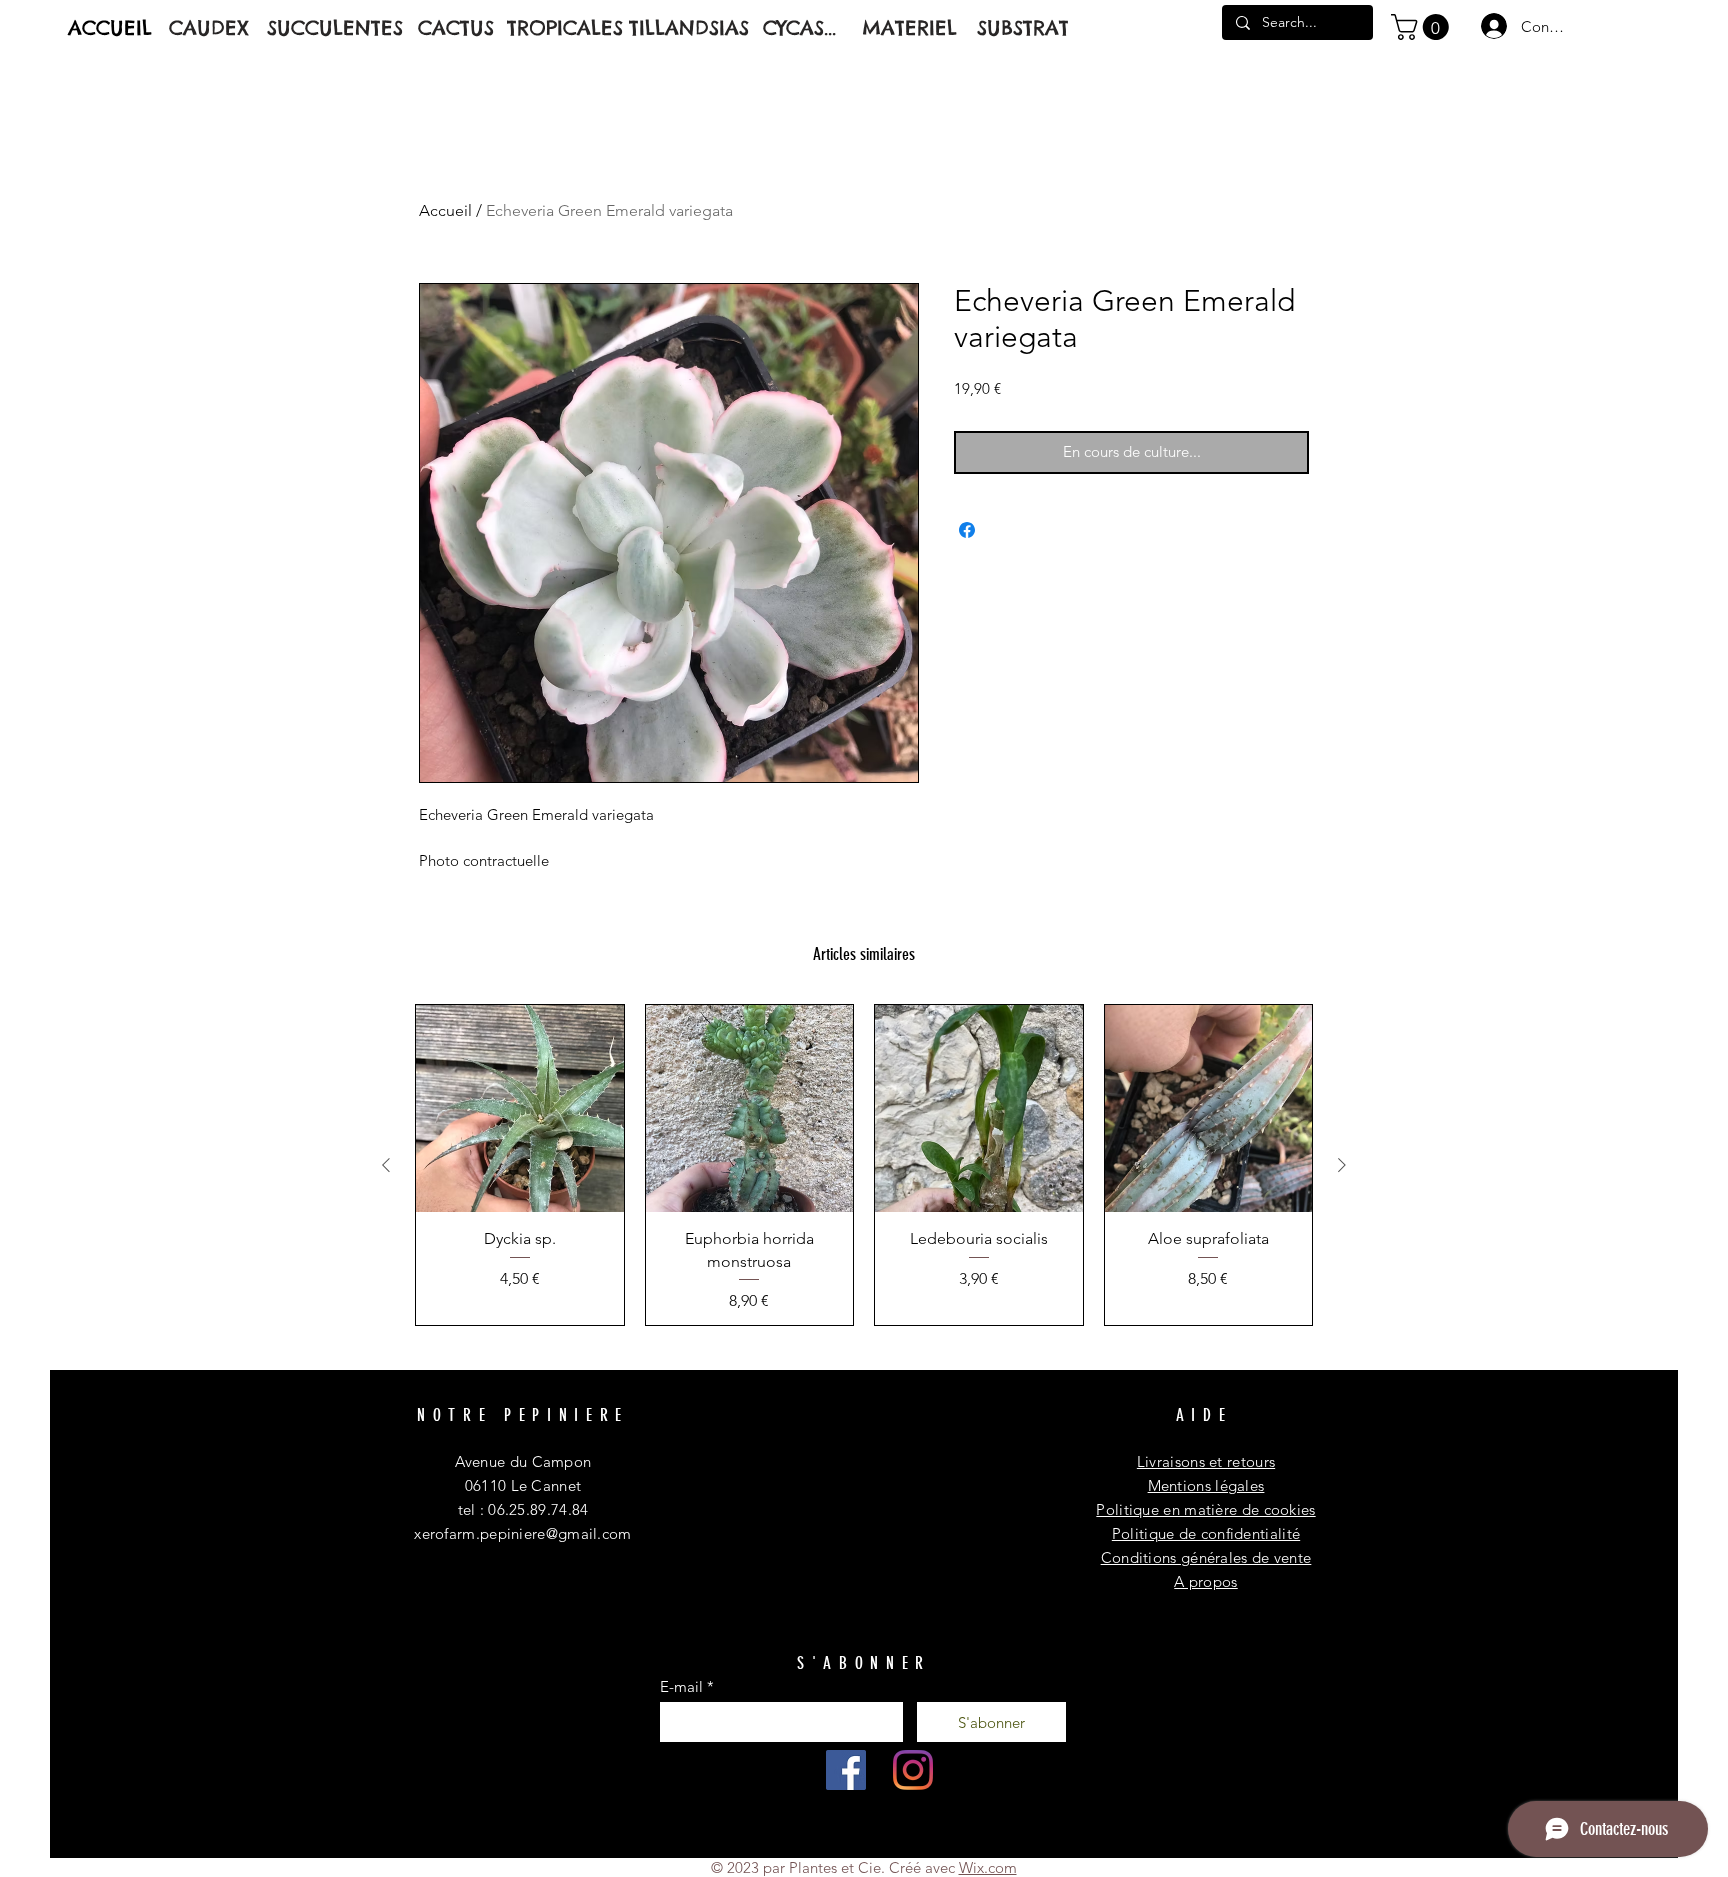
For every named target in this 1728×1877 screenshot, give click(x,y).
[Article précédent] (386, 1165)
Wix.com (988, 1867)
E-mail (681, 1686)
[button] (1423, 27)
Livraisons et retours (1206, 1461)
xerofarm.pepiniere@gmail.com (522, 1533)
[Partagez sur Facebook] (967, 530)
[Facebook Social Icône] (846, 1770)
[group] (864, 1165)
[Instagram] (913, 1770)
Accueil (445, 210)
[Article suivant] (1342, 1165)
